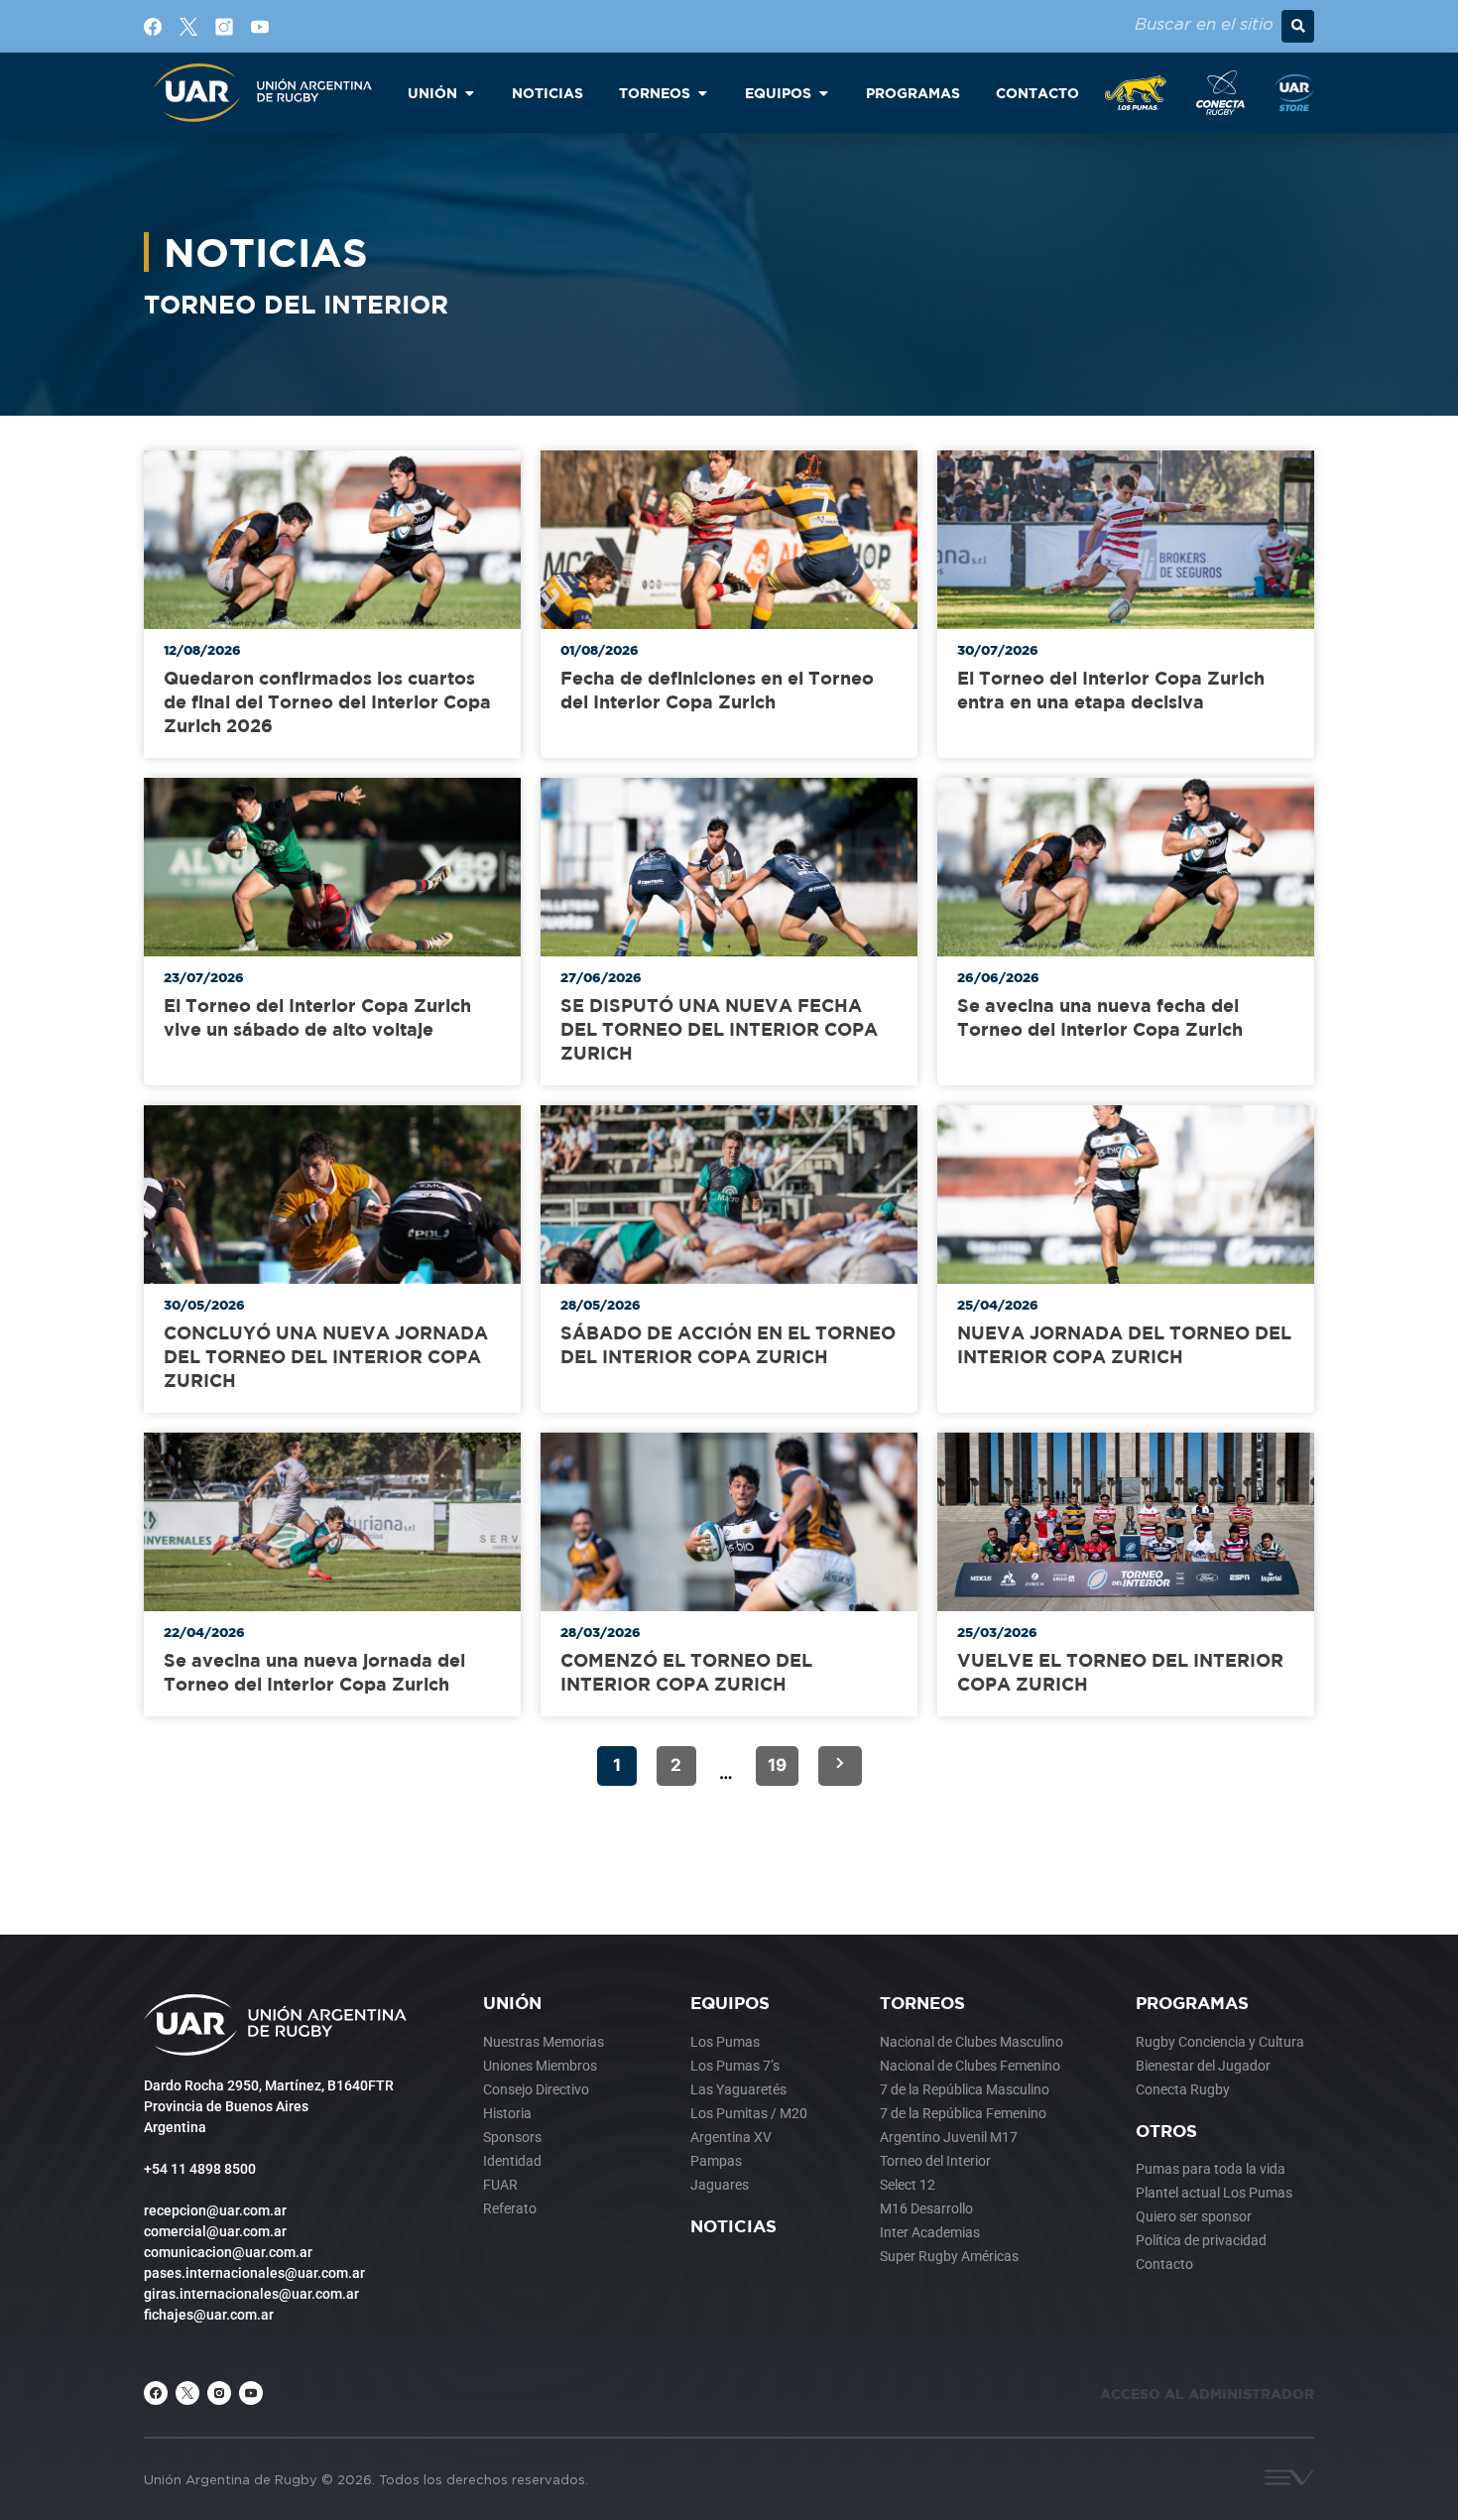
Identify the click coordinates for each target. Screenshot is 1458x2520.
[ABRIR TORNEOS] (702, 93)
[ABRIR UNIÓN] (469, 93)
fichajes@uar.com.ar (209, 2315)
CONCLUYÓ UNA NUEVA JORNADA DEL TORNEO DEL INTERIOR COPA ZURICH (326, 1357)
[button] (1298, 26)
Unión (512, 2003)
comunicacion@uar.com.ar (228, 2252)
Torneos (922, 2003)
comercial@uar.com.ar (215, 2231)
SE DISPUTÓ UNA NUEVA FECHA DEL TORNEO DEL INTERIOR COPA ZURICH (719, 1029)
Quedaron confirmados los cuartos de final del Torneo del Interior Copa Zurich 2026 (327, 702)
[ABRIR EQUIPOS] (823, 93)
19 (777, 1765)
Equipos (730, 2003)
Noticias (733, 2226)
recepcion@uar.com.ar (215, 2210)
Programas (1192, 2003)
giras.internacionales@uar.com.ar (251, 2294)
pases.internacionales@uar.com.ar (254, 2273)
